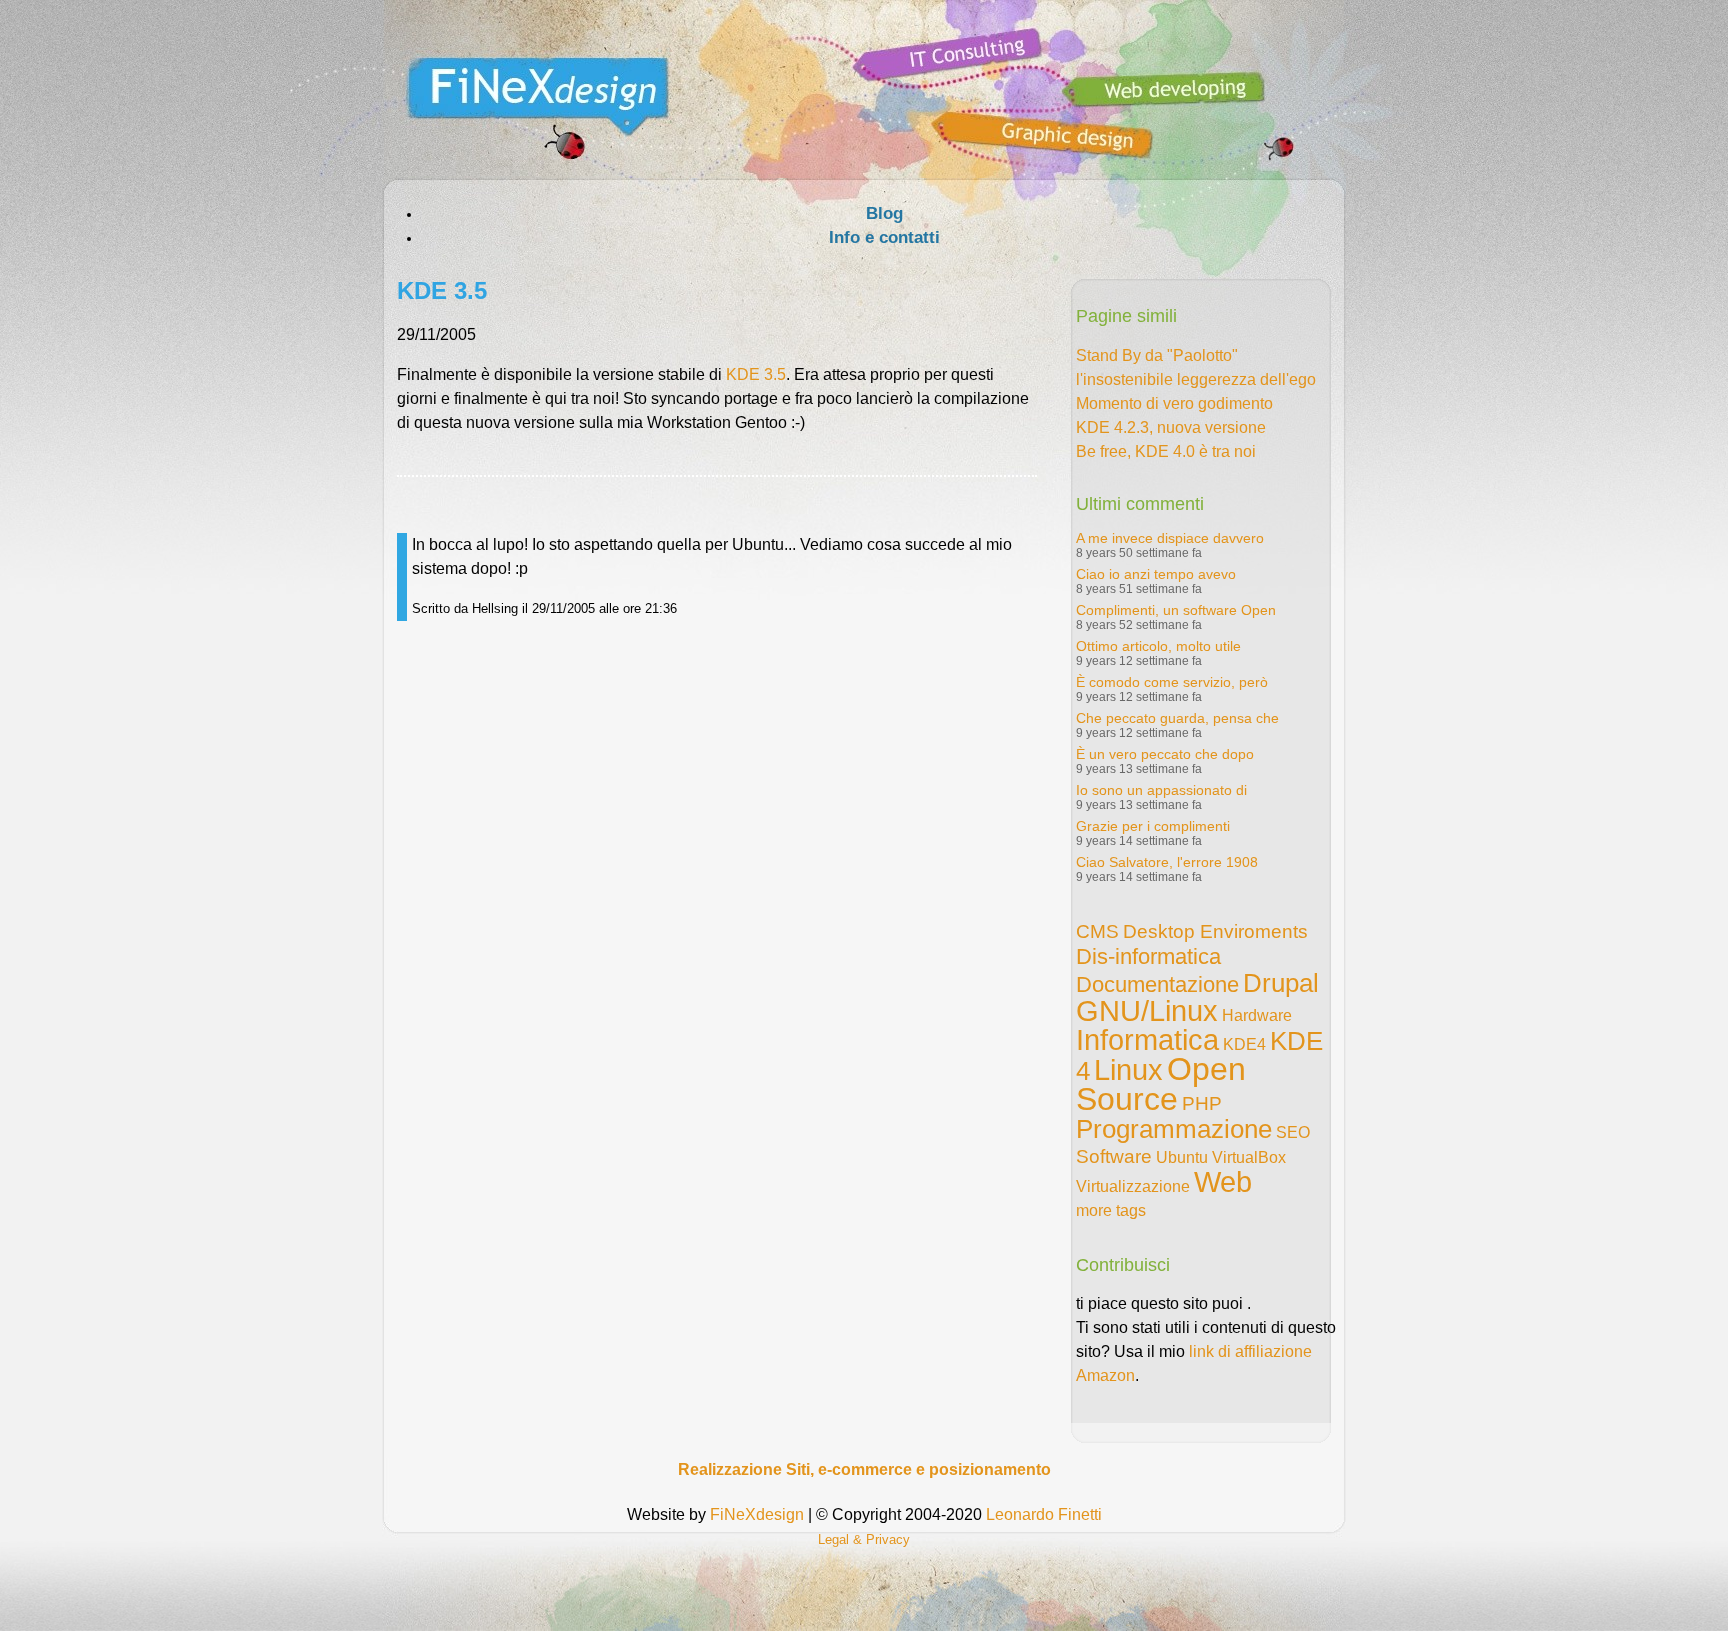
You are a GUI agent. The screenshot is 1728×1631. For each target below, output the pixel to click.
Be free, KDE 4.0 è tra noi (1166, 451)
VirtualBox (1249, 1157)
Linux (1128, 1070)
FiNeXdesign (757, 1514)
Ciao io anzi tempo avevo (1156, 574)
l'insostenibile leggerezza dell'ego (1196, 379)
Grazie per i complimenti (1153, 826)
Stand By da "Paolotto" (1157, 355)
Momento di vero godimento (1174, 403)
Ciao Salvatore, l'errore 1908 (1167, 862)
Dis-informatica (1148, 956)
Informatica (1147, 1040)
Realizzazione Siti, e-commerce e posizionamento (864, 1469)
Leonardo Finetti (1044, 1514)
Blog (884, 213)
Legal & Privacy (864, 1539)
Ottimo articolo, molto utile (1158, 646)
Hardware (1257, 1015)
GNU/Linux (1147, 1011)
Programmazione (1174, 1129)
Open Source (1161, 1084)
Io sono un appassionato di (1161, 790)
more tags (1111, 1210)
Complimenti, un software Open (1176, 610)
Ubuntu (1182, 1157)
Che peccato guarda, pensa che (1177, 718)
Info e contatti (884, 237)
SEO (1293, 1132)
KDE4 (1244, 1044)
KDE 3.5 (756, 374)
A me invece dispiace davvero (1170, 538)
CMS (1097, 931)
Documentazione (1157, 984)
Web (1223, 1182)
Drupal (1281, 983)
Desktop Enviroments (1215, 931)
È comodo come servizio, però (1172, 682)
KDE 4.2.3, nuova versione (1171, 427)
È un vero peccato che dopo (1165, 754)
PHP (1202, 1103)
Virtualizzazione (1133, 1186)
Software (1114, 1156)
